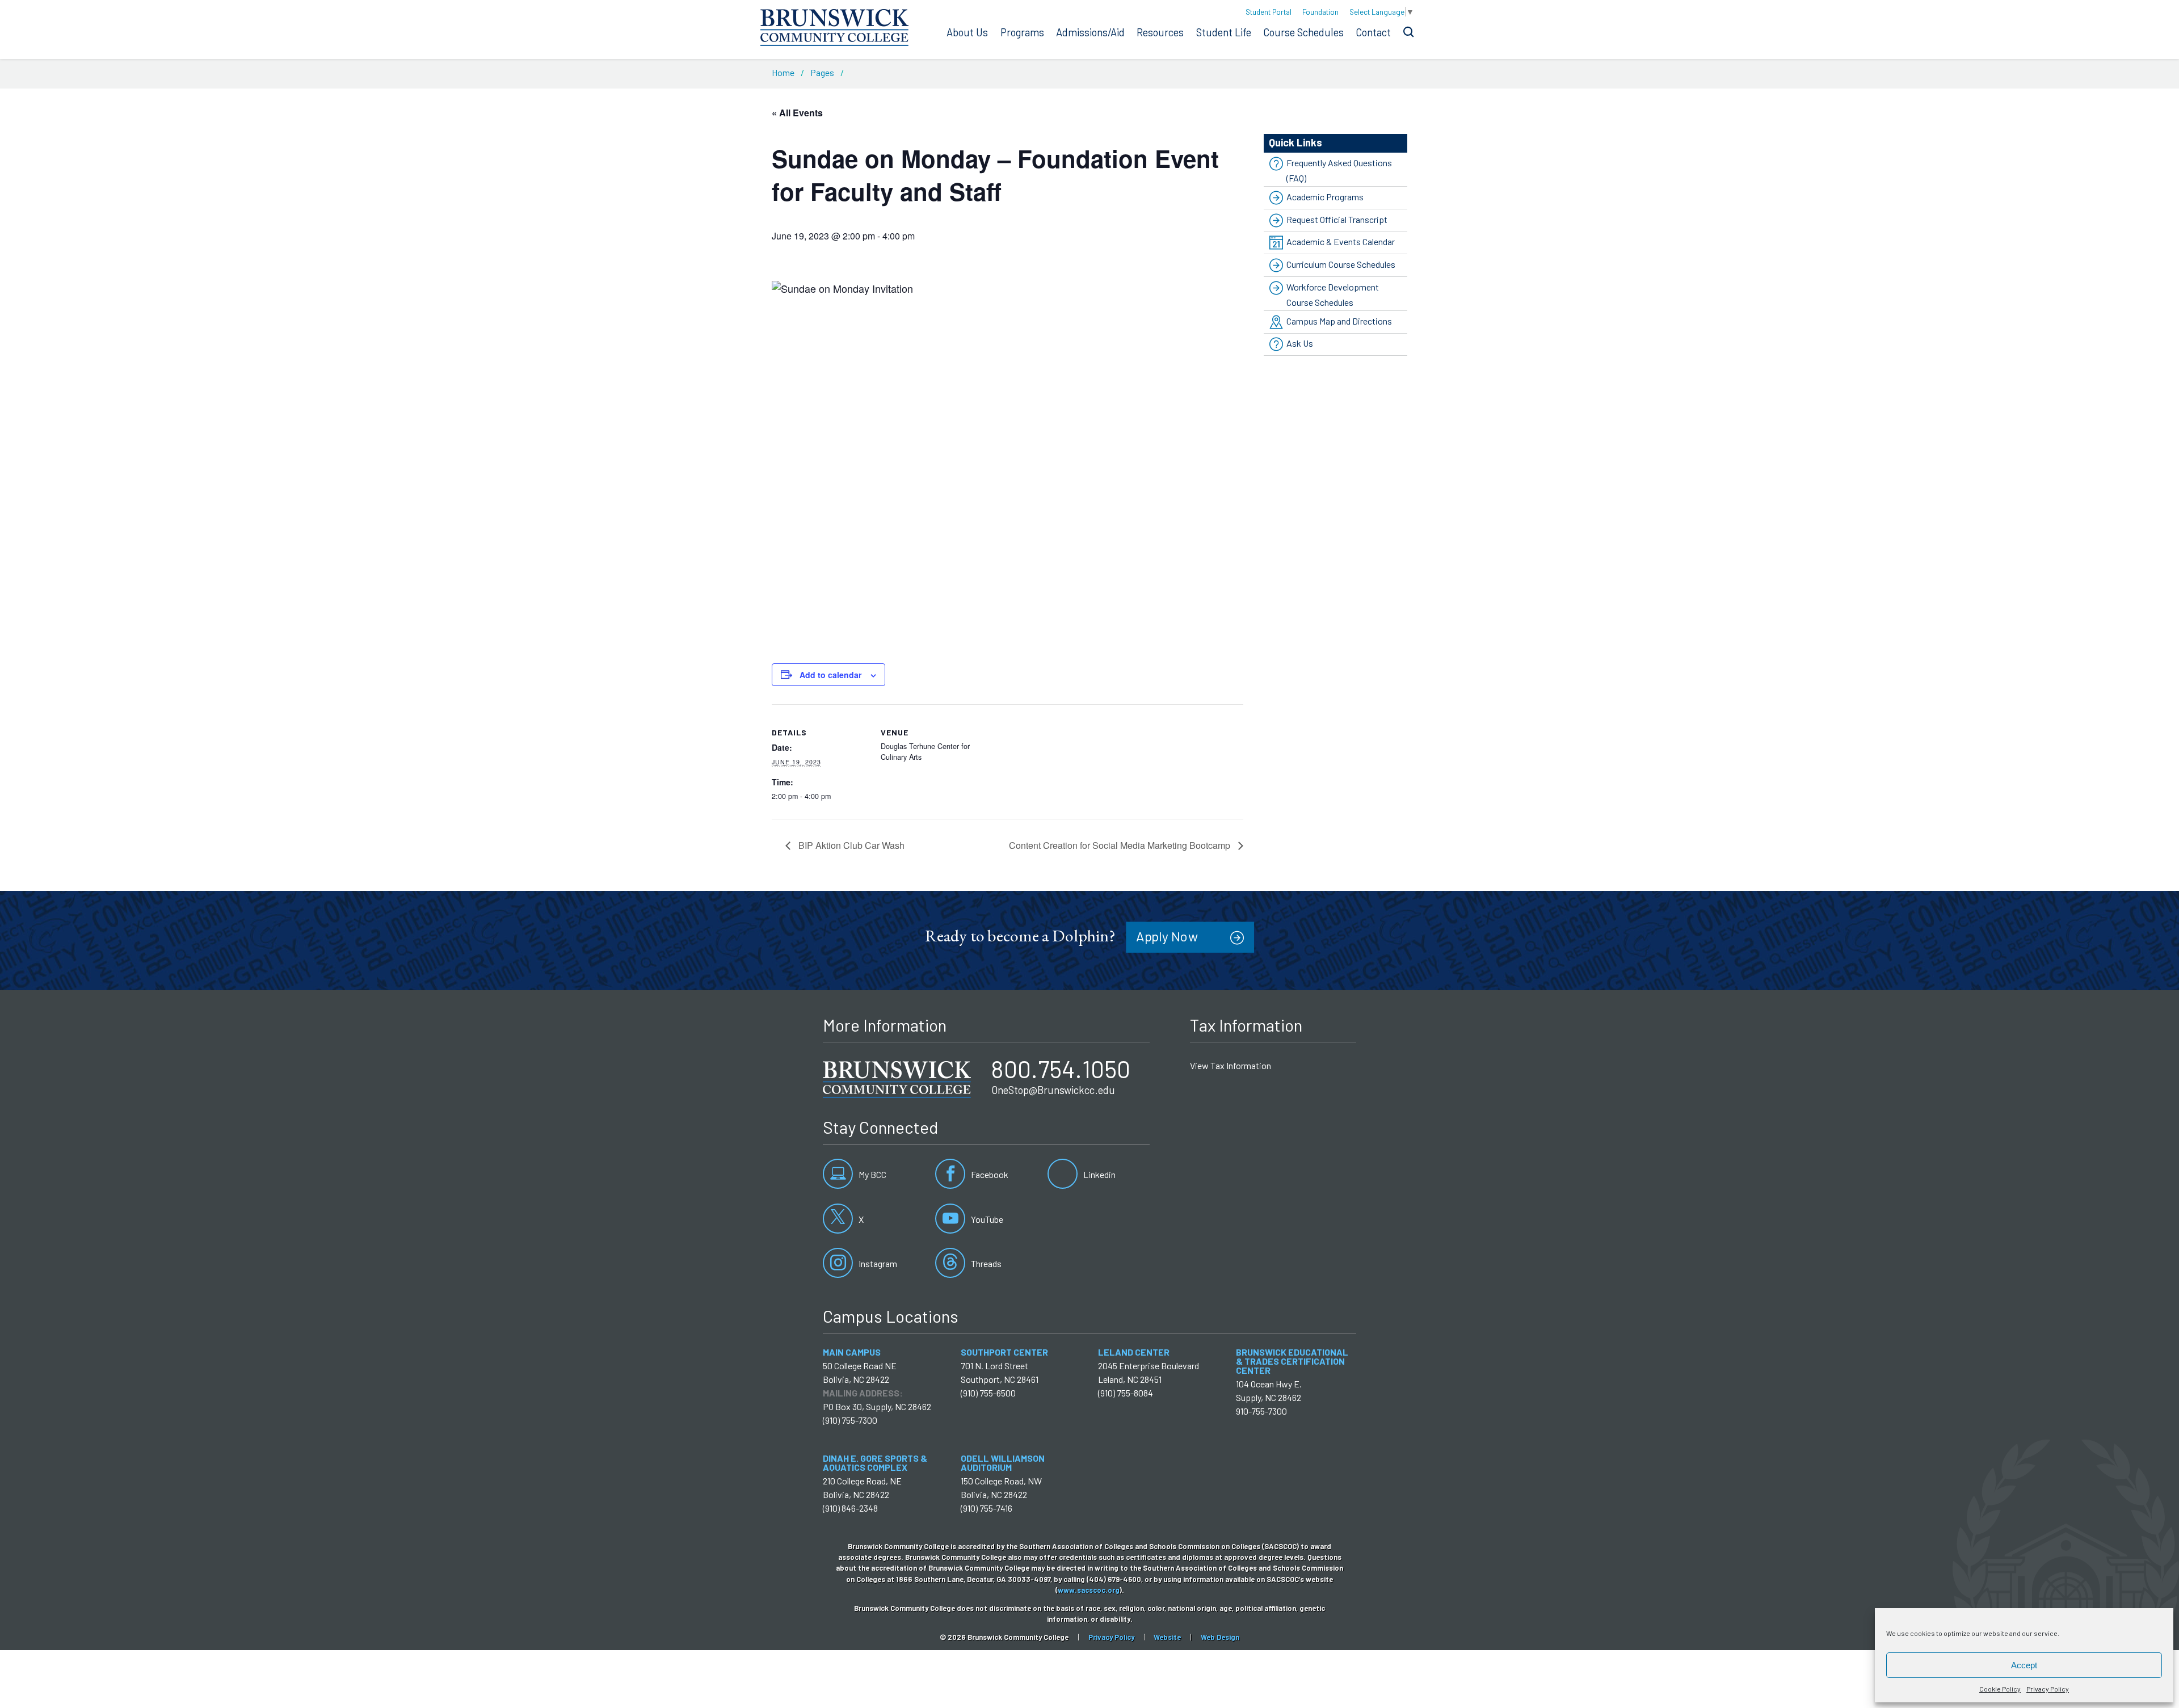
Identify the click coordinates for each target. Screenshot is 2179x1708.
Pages (822, 72)
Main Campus (852, 1352)
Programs (1022, 32)
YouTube (986, 1219)
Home (783, 72)
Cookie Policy (2000, 1689)
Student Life (1224, 32)
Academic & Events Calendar (1341, 241)
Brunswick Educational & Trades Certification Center (1292, 1361)
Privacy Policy (2048, 1689)
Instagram (877, 1263)
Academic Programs (1325, 197)
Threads (985, 1263)
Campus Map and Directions (1339, 321)
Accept (2024, 1665)
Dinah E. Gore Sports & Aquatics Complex (875, 1463)
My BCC (872, 1174)
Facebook (989, 1174)
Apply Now (1167, 937)
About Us (967, 32)
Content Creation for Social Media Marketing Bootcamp (1121, 845)
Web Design (1220, 1637)
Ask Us (1300, 344)
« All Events (797, 113)
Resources (1160, 32)
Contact (1373, 32)
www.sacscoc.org (1089, 1590)
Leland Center (1134, 1352)
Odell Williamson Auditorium (1003, 1463)
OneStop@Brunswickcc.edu (1053, 1090)
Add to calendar (830, 675)
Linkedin (1099, 1174)
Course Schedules (1303, 32)
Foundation (1320, 12)
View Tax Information (1231, 1065)
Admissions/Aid (1090, 32)
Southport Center (1004, 1352)
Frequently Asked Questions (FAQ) (1339, 170)
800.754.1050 (1061, 1068)
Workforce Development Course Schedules (1333, 295)
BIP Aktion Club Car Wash (850, 845)
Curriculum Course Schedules (1341, 264)
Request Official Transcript (1337, 219)
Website (1167, 1637)
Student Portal (1269, 12)
